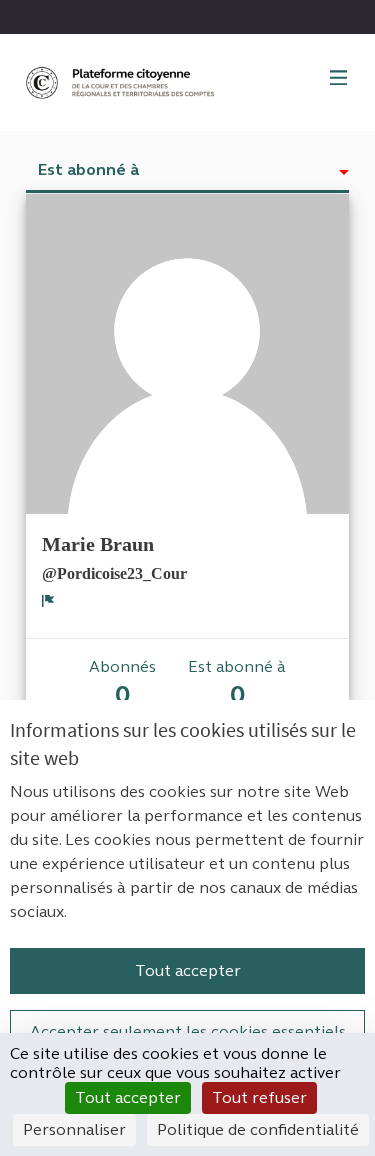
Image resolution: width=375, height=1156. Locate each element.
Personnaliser (74, 1129)
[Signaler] (48, 600)
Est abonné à (88, 169)
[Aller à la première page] (122, 82)
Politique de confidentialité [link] (258, 1129)
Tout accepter (188, 970)
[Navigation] (339, 79)
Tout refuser (259, 1097)
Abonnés (122, 683)
